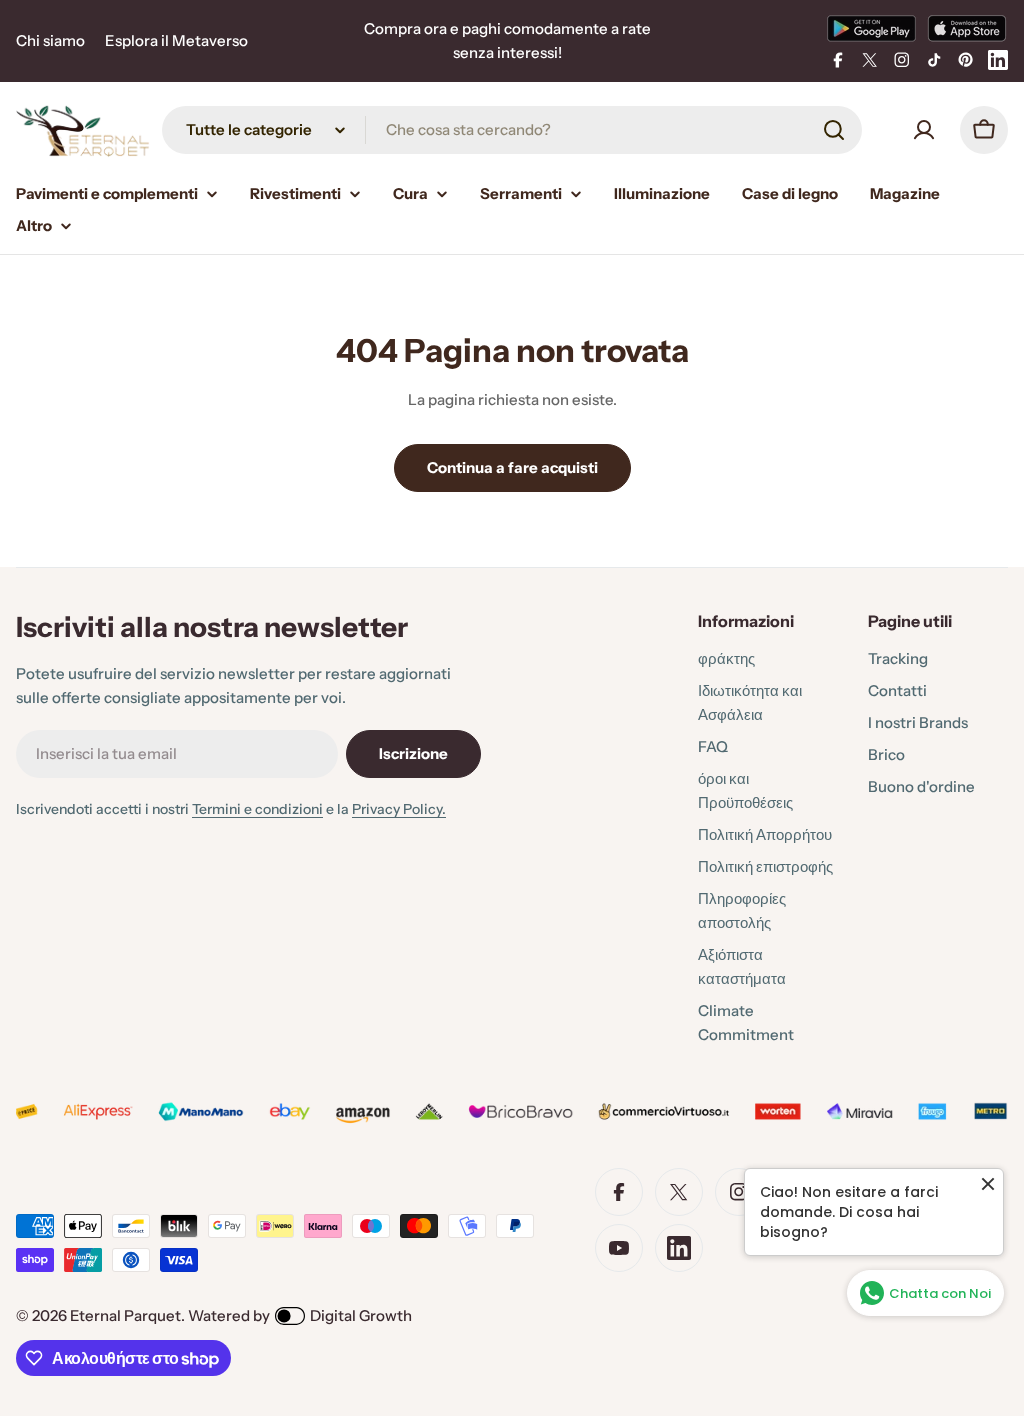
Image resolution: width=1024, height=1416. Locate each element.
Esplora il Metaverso (176, 40)
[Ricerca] (834, 130)
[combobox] (512, 130)
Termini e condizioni (257, 809)
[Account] (924, 130)
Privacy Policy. (399, 809)
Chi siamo (50, 40)
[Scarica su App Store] (967, 28)
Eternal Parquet (125, 1315)
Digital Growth (361, 1315)
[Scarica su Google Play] (871, 28)
